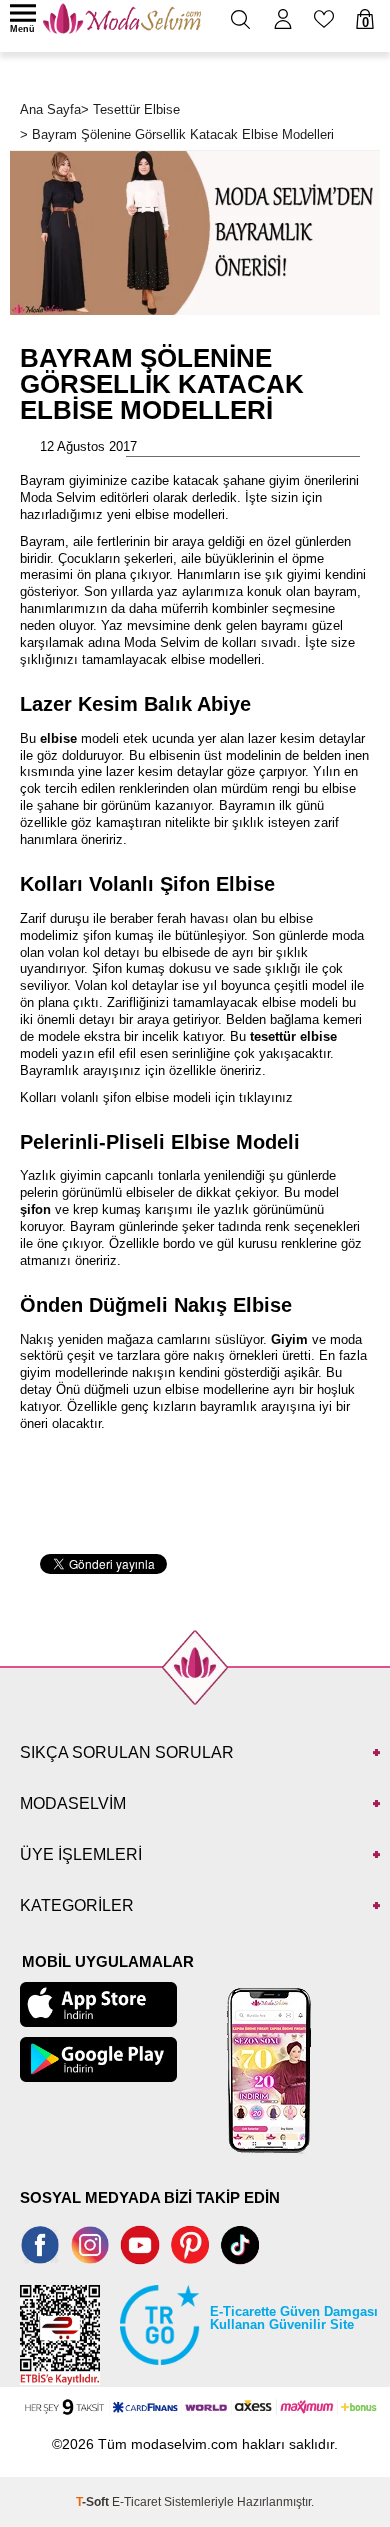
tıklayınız (266, 1097)
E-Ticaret (136, 2502)
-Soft (94, 2502)
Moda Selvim (58, 497)
